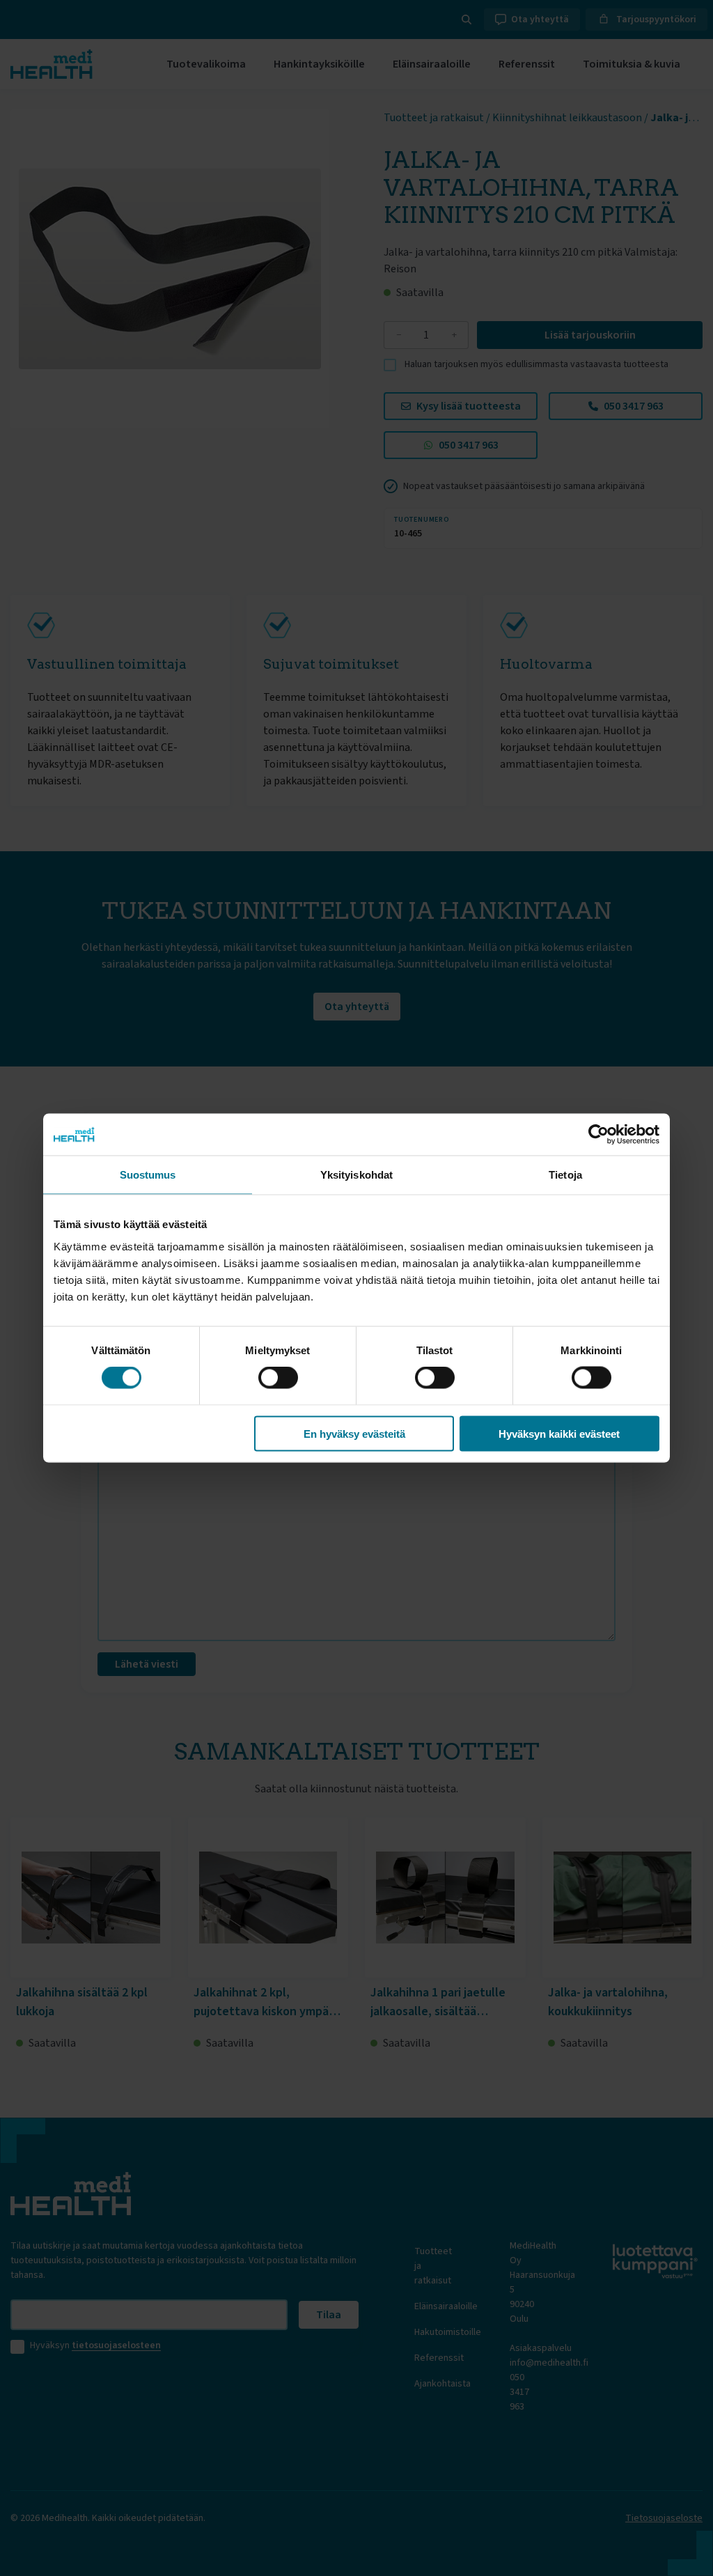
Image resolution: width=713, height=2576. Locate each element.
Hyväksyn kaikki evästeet (559, 1433)
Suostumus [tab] (148, 1175)
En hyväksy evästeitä (354, 1433)
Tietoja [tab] (565, 1175)
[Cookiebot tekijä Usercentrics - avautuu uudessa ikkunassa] (598, 1135)
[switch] (278, 1378)
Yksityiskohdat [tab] (356, 1175)
